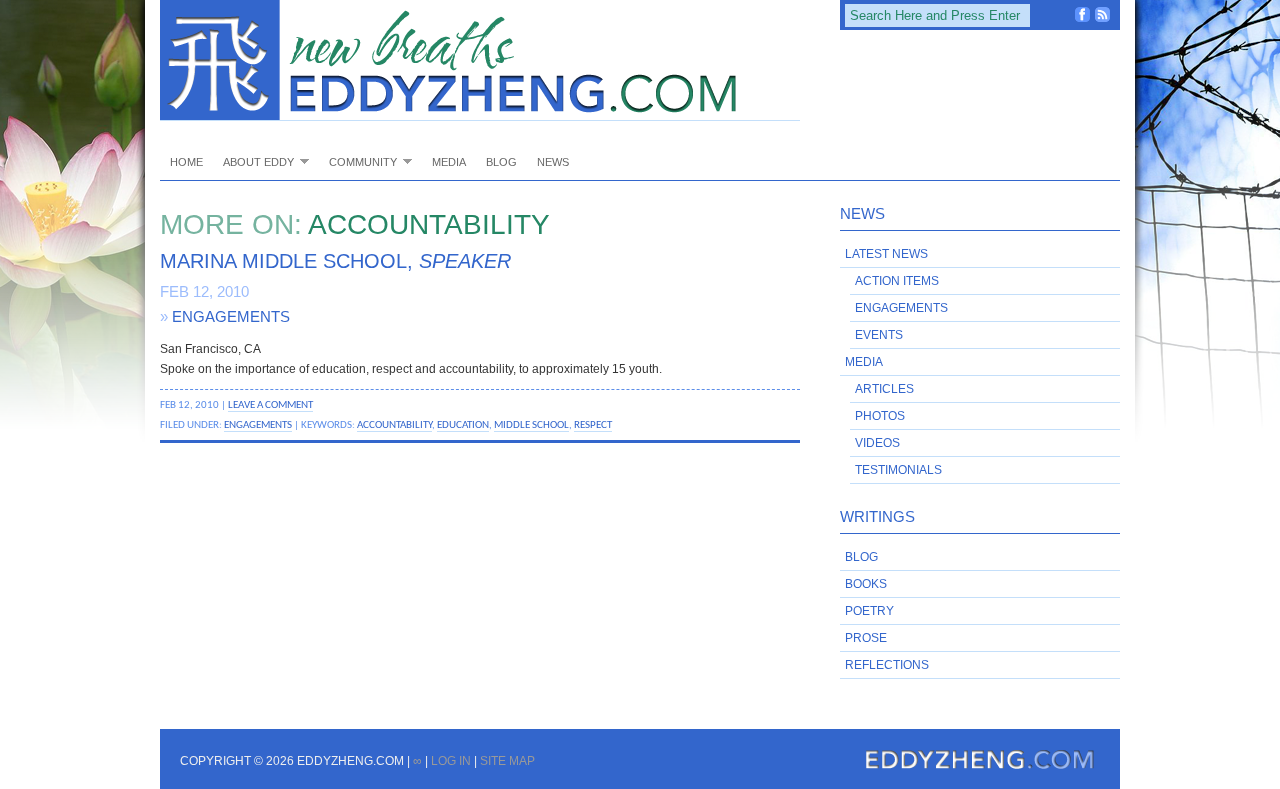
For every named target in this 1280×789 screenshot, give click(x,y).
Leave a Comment (270, 405)
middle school (531, 425)
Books (866, 584)
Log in (451, 761)
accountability (394, 425)
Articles (884, 389)
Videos (877, 443)
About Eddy (253, 161)
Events (879, 335)
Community (358, 161)
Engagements (231, 316)
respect (593, 425)
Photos (880, 416)
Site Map (507, 761)
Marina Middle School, (335, 261)
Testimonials (898, 470)
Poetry (869, 611)
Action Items (897, 281)
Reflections (887, 665)
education (463, 425)
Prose (866, 638)
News (553, 162)
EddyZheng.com (480, 60)
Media (449, 162)
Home (186, 162)
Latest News (886, 254)
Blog (501, 162)
